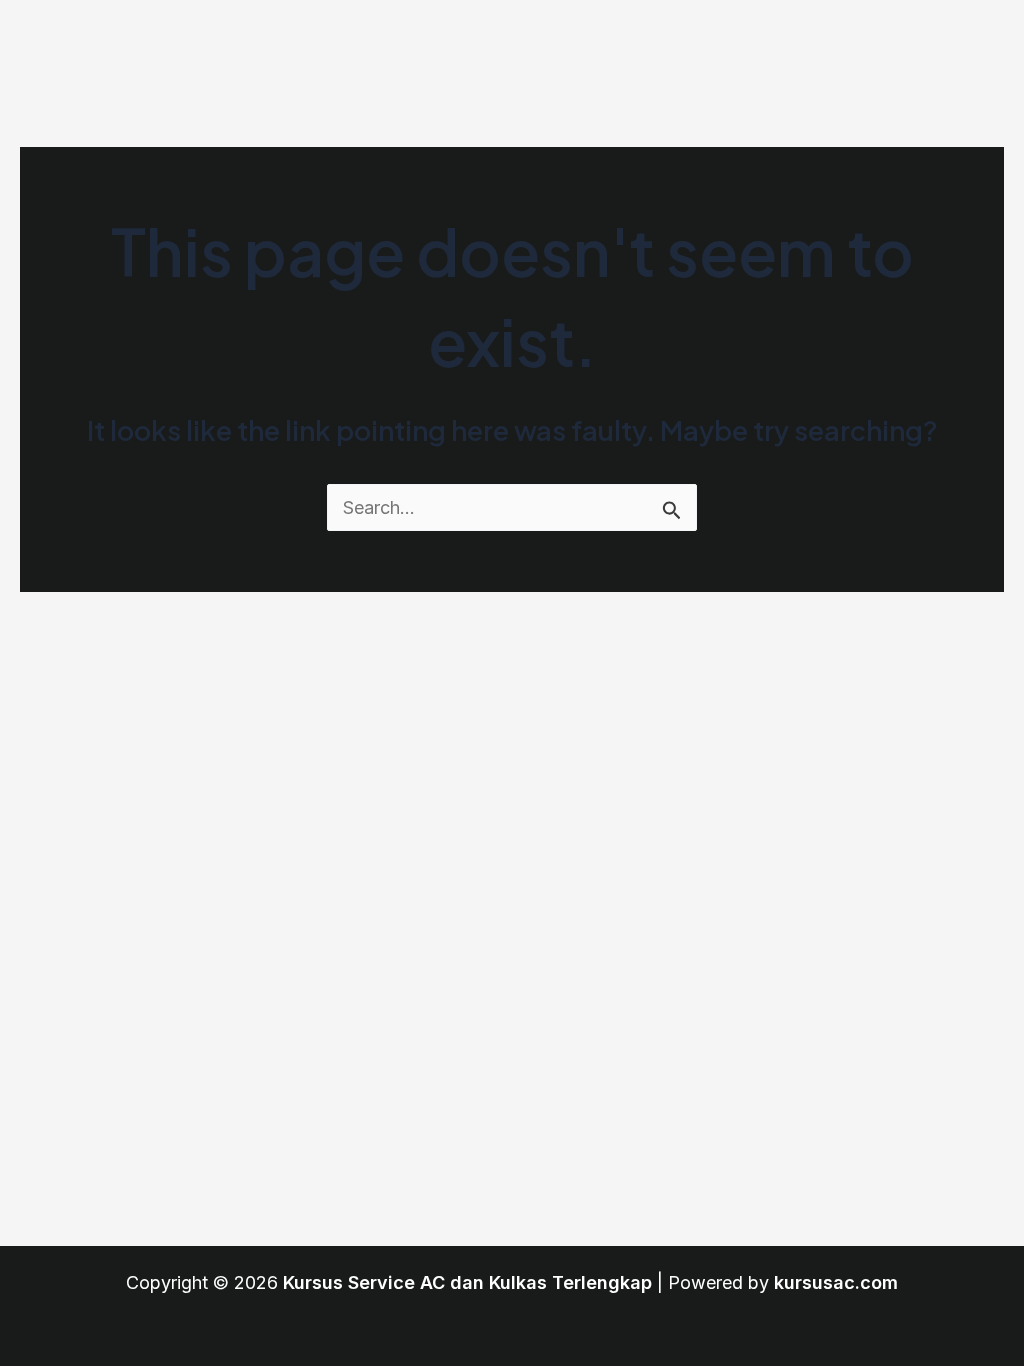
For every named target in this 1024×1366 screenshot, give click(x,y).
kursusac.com (836, 1282)
